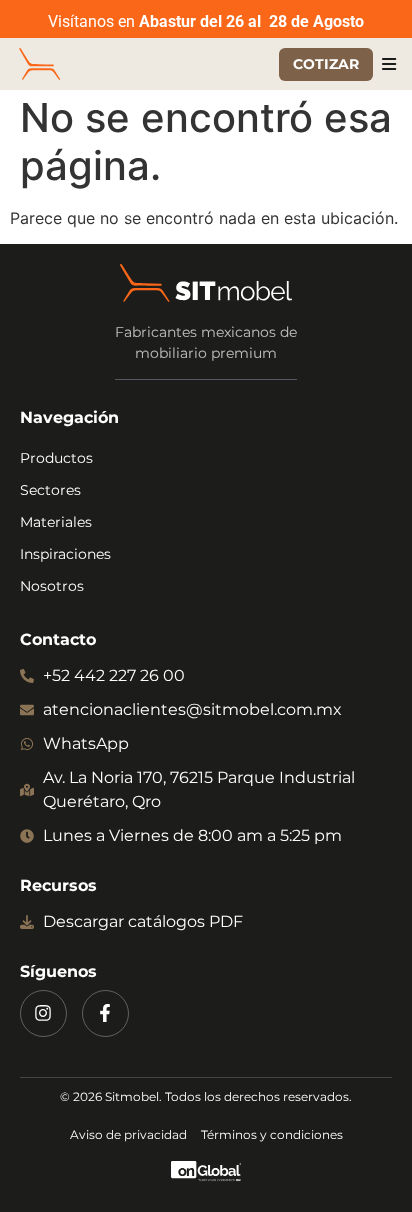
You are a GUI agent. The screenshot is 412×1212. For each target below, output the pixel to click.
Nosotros (52, 586)
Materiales (56, 522)
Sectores (50, 490)
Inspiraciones (65, 554)
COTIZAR (326, 64)
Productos (56, 458)
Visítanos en (206, 21)
